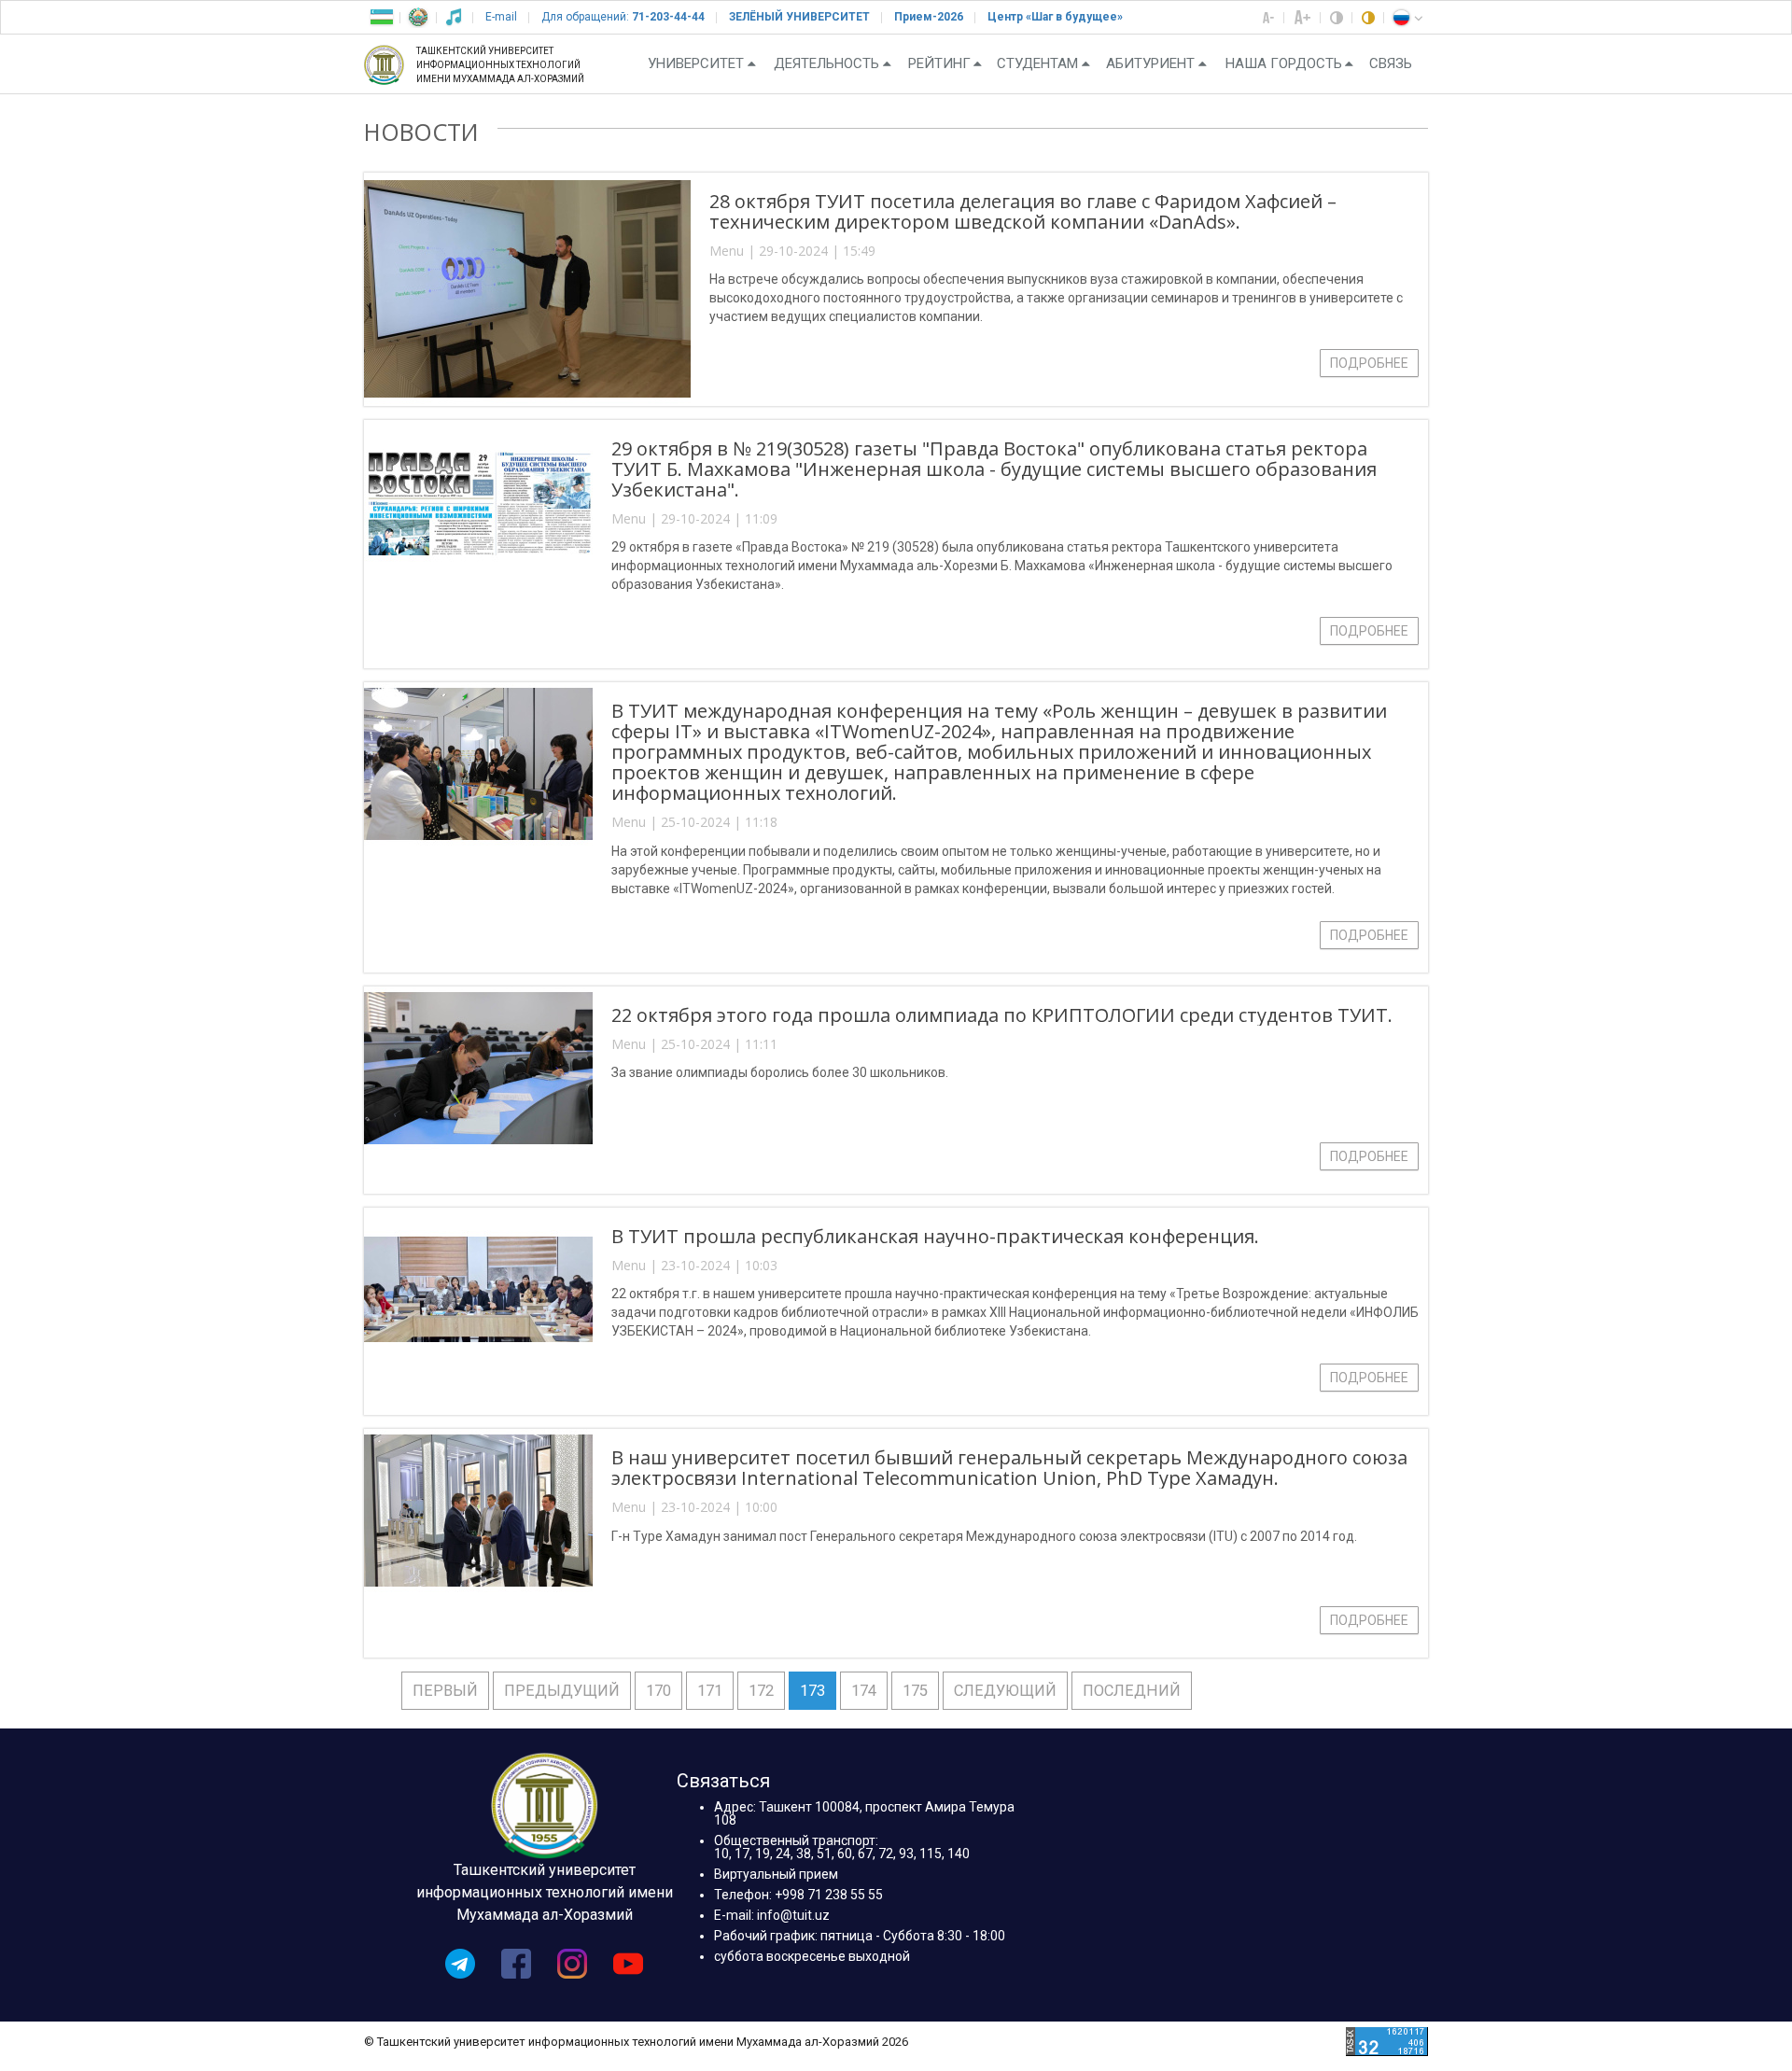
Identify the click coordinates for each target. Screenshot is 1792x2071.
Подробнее (1369, 363)
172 (761, 1691)
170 (658, 1691)
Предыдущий (562, 1691)
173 (812, 1691)
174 (864, 1691)
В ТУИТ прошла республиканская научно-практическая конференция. (935, 1236)
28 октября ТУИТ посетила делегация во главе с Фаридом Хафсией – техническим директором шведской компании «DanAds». (1023, 211)
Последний (1132, 1691)
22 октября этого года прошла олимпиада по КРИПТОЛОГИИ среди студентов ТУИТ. (1002, 1015)
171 (710, 1691)
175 (915, 1691)
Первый (445, 1691)
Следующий (1005, 1691)
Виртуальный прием (776, 1874)
